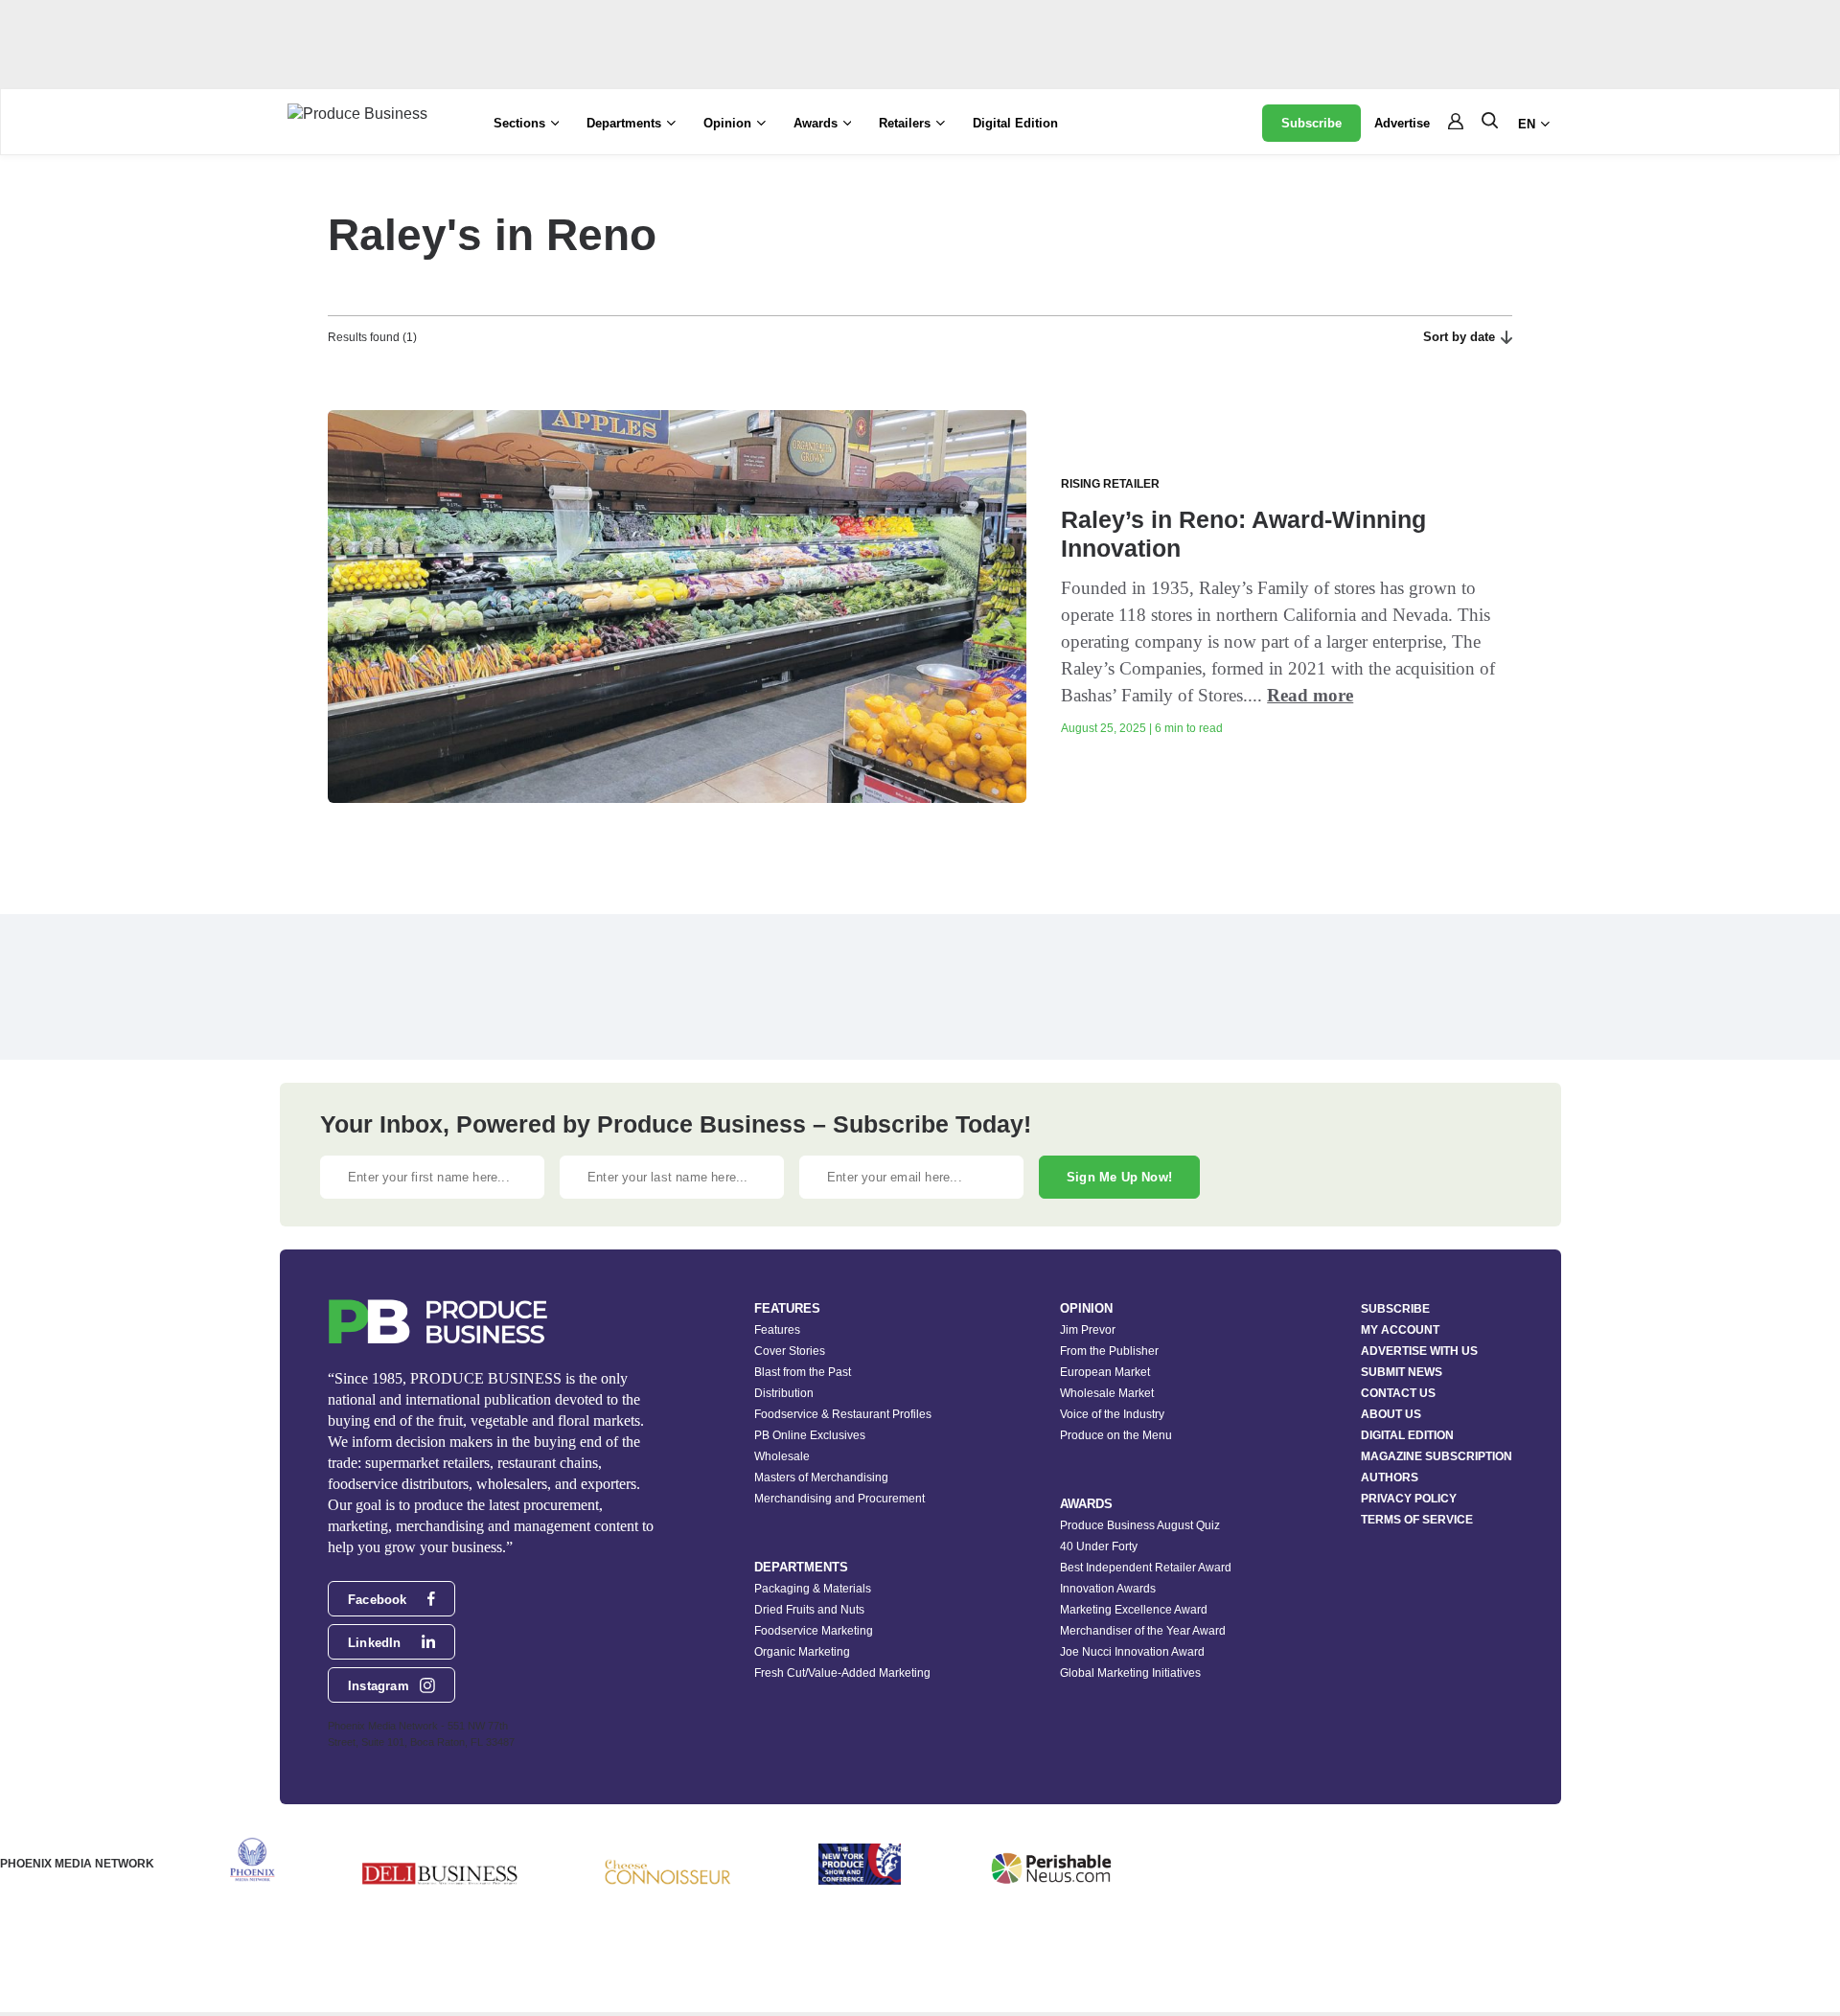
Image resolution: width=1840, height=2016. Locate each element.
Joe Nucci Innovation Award (1132, 1652)
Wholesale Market (1107, 1393)
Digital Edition (1015, 123)
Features (777, 1330)
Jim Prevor (1088, 1330)
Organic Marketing (802, 1652)
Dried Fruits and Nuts (809, 1610)
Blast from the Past (803, 1372)
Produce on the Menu (1116, 1435)
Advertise (1402, 123)
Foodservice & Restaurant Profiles (843, 1414)
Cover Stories (790, 1351)
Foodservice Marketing (814, 1631)
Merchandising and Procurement (839, 1499)
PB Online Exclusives (810, 1435)
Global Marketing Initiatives (1130, 1673)
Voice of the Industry (1112, 1414)
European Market (1105, 1372)
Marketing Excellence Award (1134, 1610)
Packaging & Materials (813, 1589)
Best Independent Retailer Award (1146, 1568)
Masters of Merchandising (821, 1478)
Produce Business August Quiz (1140, 1525)
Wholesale (782, 1456)
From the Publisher (1109, 1351)
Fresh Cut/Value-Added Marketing (842, 1673)
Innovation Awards (1108, 1589)
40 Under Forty (1099, 1546)
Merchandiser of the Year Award (1143, 1631)
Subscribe (1311, 123)
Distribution (784, 1393)
